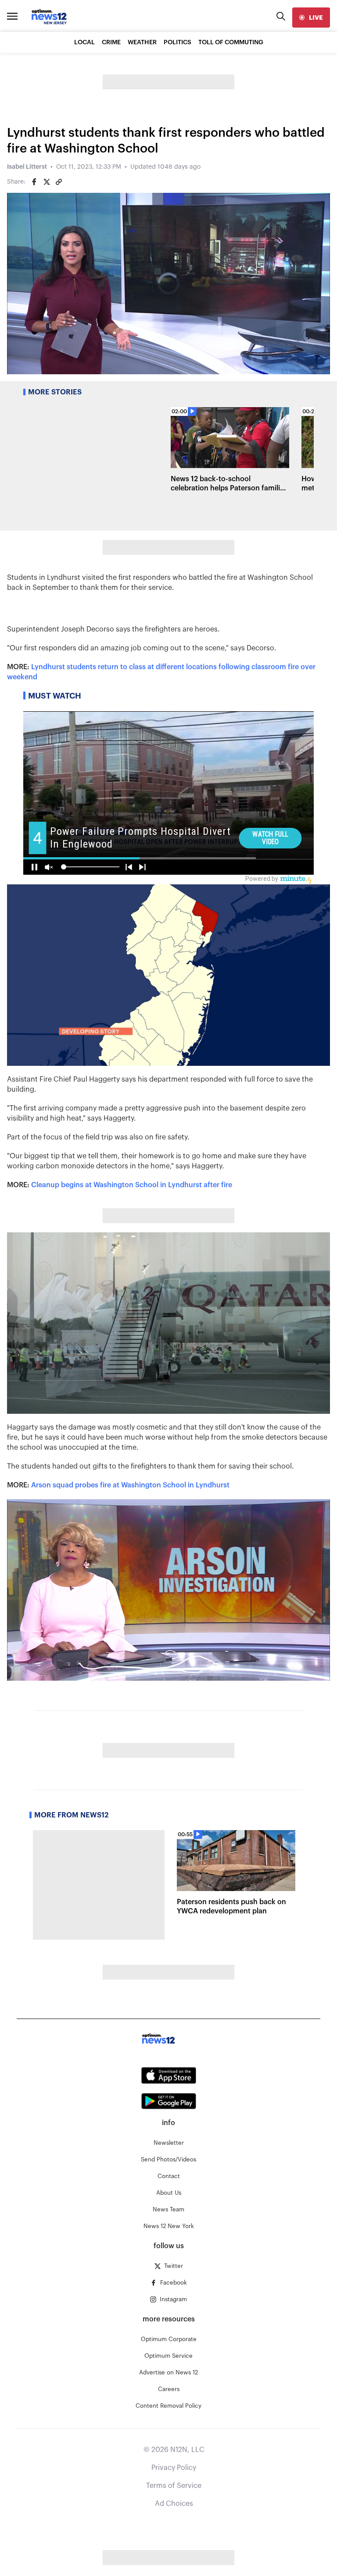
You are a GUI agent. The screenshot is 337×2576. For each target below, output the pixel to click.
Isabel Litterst (27, 167)
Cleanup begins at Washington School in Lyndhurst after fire (132, 1185)
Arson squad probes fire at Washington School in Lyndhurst (130, 1485)
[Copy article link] (59, 182)
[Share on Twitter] (47, 182)
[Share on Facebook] (34, 182)
